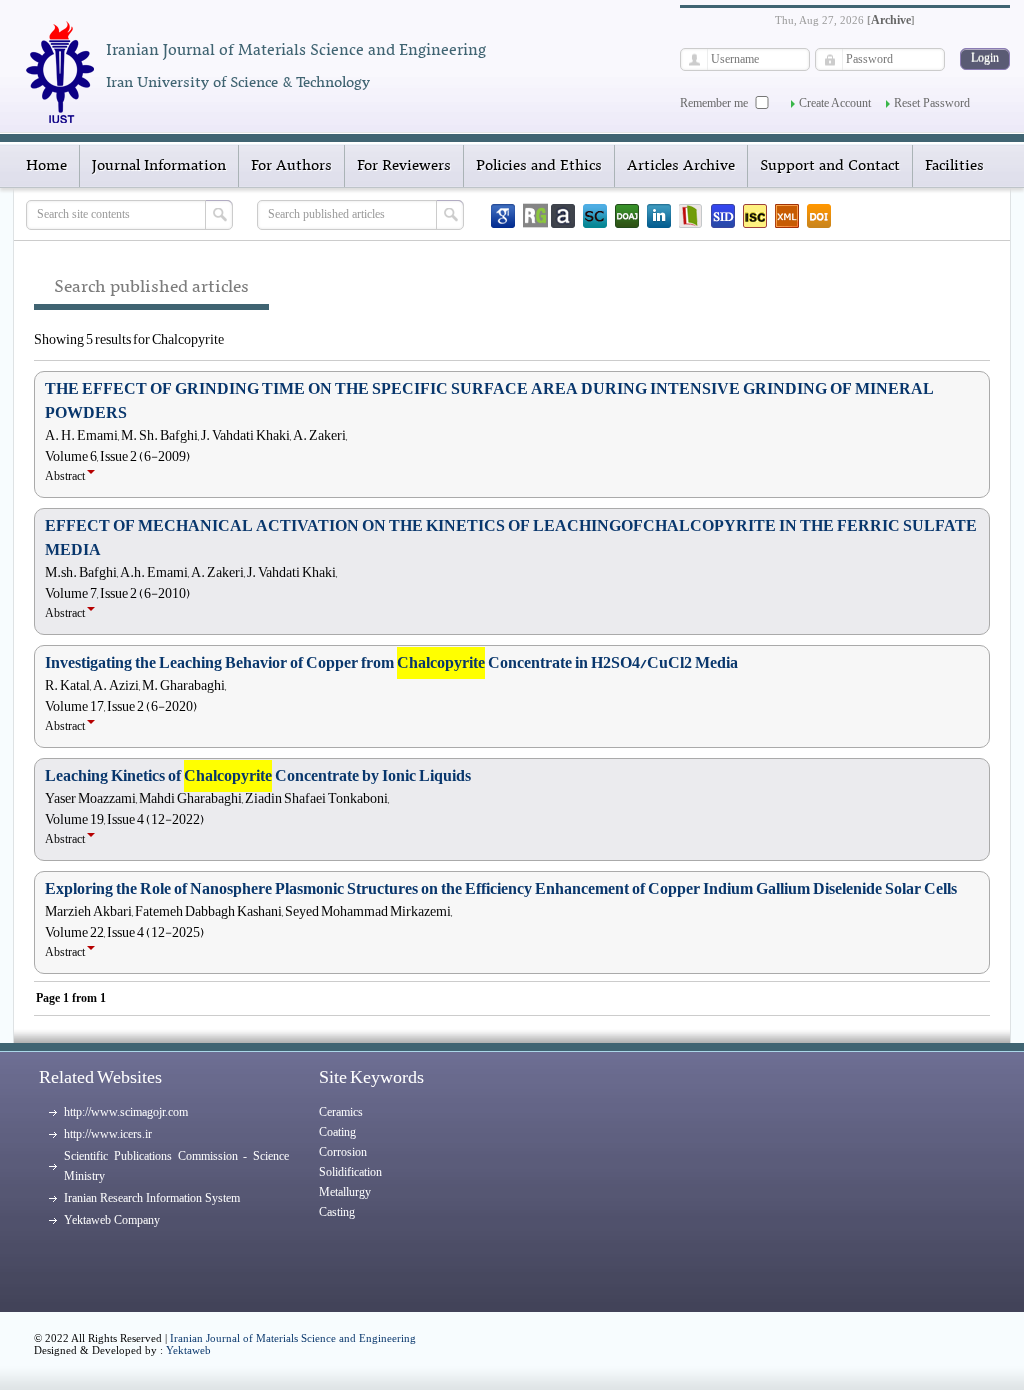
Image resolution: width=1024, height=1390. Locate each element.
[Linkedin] (659, 216)
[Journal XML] (787, 216)
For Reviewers (404, 166)
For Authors (291, 166)
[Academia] (563, 216)
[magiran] (691, 216)
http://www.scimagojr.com (126, 1112)
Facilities (954, 166)
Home (46, 166)
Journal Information (159, 166)
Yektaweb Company (112, 1220)
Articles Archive (681, 166)
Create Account (835, 103)
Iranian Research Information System (152, 1198)
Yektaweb (188, 1350)
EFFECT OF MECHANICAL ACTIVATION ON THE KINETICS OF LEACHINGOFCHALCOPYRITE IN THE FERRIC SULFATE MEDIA (511, 538)
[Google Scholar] (503, 216)
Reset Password (932, 103)
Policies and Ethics (539, 166)
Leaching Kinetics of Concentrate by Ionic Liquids (258, 776)
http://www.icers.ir (108, 1134)
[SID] (723, 216)
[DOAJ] (627, 216)
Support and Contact (830, 166)
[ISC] (755, 216)
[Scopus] (595, 216)
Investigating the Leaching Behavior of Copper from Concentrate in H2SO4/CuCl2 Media (391, 663)
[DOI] (819, 216)
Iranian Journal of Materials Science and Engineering (293, 1338)
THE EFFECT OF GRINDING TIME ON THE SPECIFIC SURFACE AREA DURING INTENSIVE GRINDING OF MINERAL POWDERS (489, 401)
